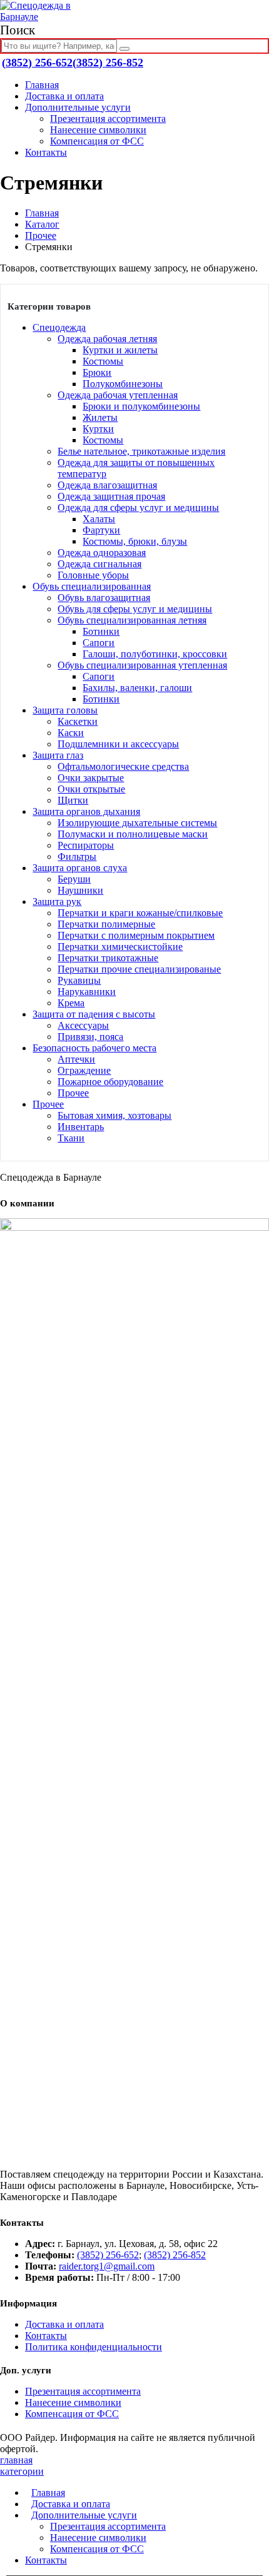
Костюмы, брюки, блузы (135, 541)
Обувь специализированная (92, 586)
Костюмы (103, 361)
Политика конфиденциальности (94, 2347)
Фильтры (77, 856)
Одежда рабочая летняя (107, 339)
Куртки (98, 429)
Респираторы (86, 845)
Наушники (80, 890)
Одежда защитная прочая (111, 496)
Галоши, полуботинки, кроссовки (155, 654)
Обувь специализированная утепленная (142, 665)
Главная (42, 85)
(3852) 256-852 (108, 63)
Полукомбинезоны (123, 384)
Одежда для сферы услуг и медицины (138, 508)
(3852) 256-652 (37, 63)
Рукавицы (79, 980)
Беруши (74, 879)
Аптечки (76, 1059)
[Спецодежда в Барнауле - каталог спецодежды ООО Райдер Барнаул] (47, 17)
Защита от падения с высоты (94, 1014)
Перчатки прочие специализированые (139, 969)
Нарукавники (87, 992)
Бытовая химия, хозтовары (114, 1115)
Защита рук (57, 902)
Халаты (99, 519)
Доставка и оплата (64, 96)
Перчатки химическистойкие (120, 947)
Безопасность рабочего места (94, 1048)
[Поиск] (124, 49)
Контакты (46, 152)
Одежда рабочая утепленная (118, 395)
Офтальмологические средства (123, 766)
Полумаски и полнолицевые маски (133, 834)
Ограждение (84, 1070)
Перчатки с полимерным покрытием (136, 935)
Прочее (73, 1093)
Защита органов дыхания (86, 811)
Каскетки (78, 721)
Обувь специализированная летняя (132, 620)
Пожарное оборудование (110, 1082)
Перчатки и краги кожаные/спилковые (140, 913)
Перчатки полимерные (106, 924)
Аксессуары (83, 1025)
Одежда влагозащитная (107, 485)
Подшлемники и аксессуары (118, 744)
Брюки (97, 372)
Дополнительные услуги (78, 107)
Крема (71, 1003)
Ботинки (101, 631)
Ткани (71, 1138)
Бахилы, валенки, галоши (137, 688)
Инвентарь (81, 1127)
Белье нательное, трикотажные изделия (141, 451)
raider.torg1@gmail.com (107, 2266)
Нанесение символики (98, 130)
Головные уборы (93, 575)
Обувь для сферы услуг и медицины (135, 609)
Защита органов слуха (80, 868)
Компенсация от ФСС (97, 141)
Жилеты (100, 417)
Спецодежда (59, 327)
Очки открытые (91, 789)
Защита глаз (58, 755)
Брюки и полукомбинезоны (141, 406)
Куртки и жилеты (120, 350)
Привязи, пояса (90, 1037)
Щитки (73, 800)
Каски (71, 733)
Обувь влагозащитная (104, 598)
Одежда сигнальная (99, 564)
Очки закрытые (91, 778)
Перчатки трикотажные (108, 958)
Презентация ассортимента (108, 119)
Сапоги (99, 643)
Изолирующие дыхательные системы (137, 823)
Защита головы (65, 710)
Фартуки (101, 530)
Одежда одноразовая (102, 553)
